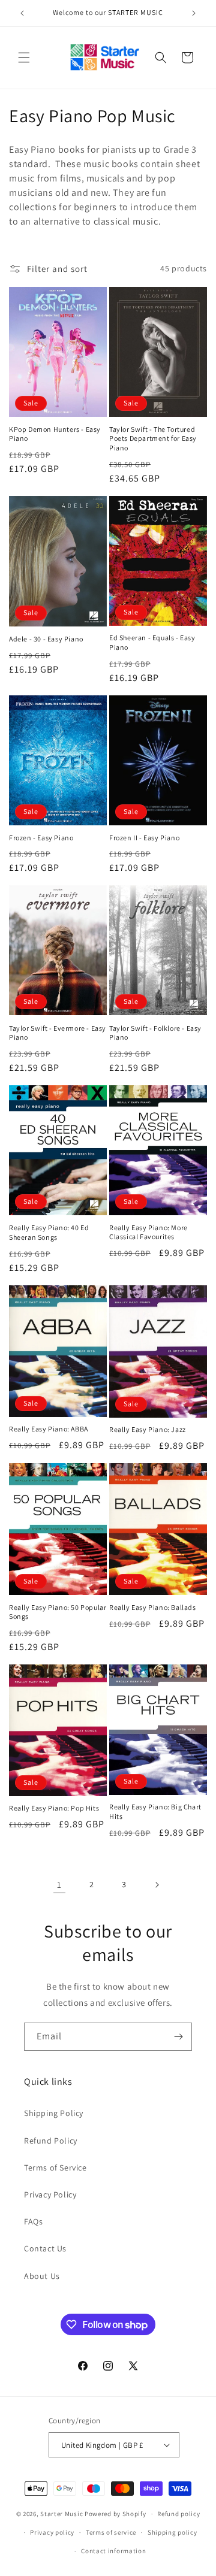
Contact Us (45, 2248)
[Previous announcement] (22, 13)
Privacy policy (52, 2532)
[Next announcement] (194, 13)
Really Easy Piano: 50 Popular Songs (58, 1612)
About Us (42, 2276)
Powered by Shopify (115, 2514)
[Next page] (157, 1885)
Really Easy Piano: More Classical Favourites (148, 1232)
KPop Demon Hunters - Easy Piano (55, 434)
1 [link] (59, 1885)
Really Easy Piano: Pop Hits (54, 1808)
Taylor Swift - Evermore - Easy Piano (58, 1033)
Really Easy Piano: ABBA (49, 1429)
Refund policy (178, 2514)
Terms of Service (55, 2168)
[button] (24, 57)
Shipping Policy (54, 2113)
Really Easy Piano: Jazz (148, 1429)
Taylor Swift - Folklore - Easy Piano (155, 1033)
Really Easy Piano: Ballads (153, 1607)
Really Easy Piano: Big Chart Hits (155, 1811)
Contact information (113, 2551)
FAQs (33, 2221)
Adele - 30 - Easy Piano (46, 639)
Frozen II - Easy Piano (144, 838)
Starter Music (61, 2514)
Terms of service (111, 2532)
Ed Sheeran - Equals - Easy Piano (152, 642)
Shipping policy (172, 2532)
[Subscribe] (178, 2037)
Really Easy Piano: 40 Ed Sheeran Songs (49, 1232)
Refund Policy (51, 2141)
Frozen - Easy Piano (41, 838)
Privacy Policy (50, 2194)
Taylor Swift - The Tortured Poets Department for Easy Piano (153, 438)
